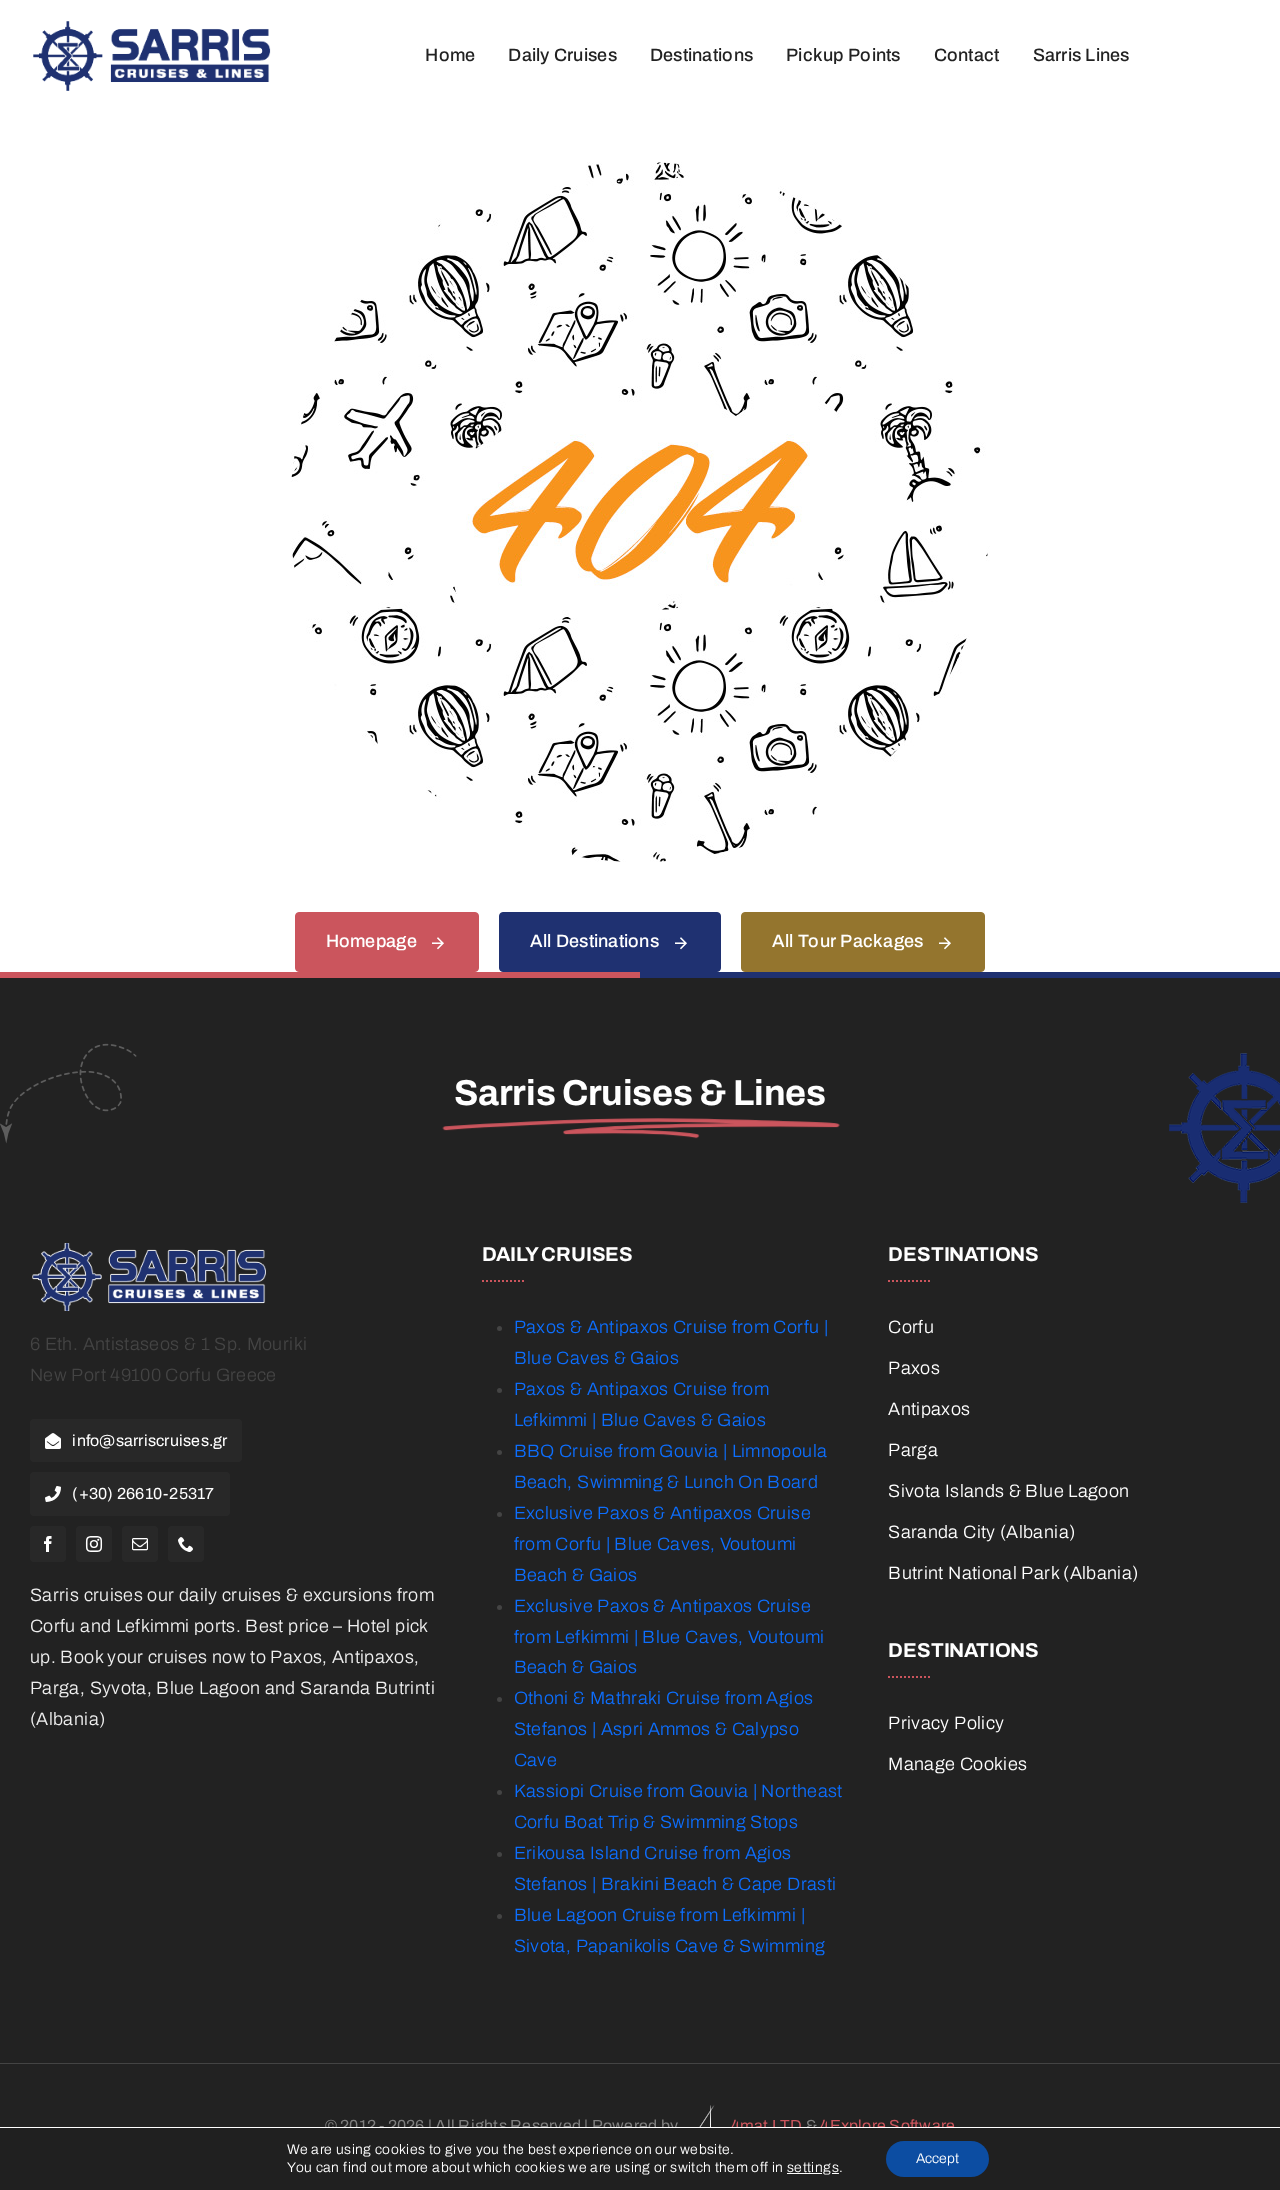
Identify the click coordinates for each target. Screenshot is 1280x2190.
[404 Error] (640, 171)
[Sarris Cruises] (152, 30)
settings (813, 2167)
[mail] (140, 1544)
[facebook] (48, 1544)
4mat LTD (767, 2125)
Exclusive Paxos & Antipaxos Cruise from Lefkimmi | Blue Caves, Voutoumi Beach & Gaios (669, 1637)
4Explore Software (887, 2125)
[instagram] (94, 1544)
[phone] (186, 1544)
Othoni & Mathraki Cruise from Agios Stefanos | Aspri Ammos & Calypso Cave (664, 1729)
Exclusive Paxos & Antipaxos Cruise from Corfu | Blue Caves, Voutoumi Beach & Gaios (662, 1544)
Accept (937, 2158)
